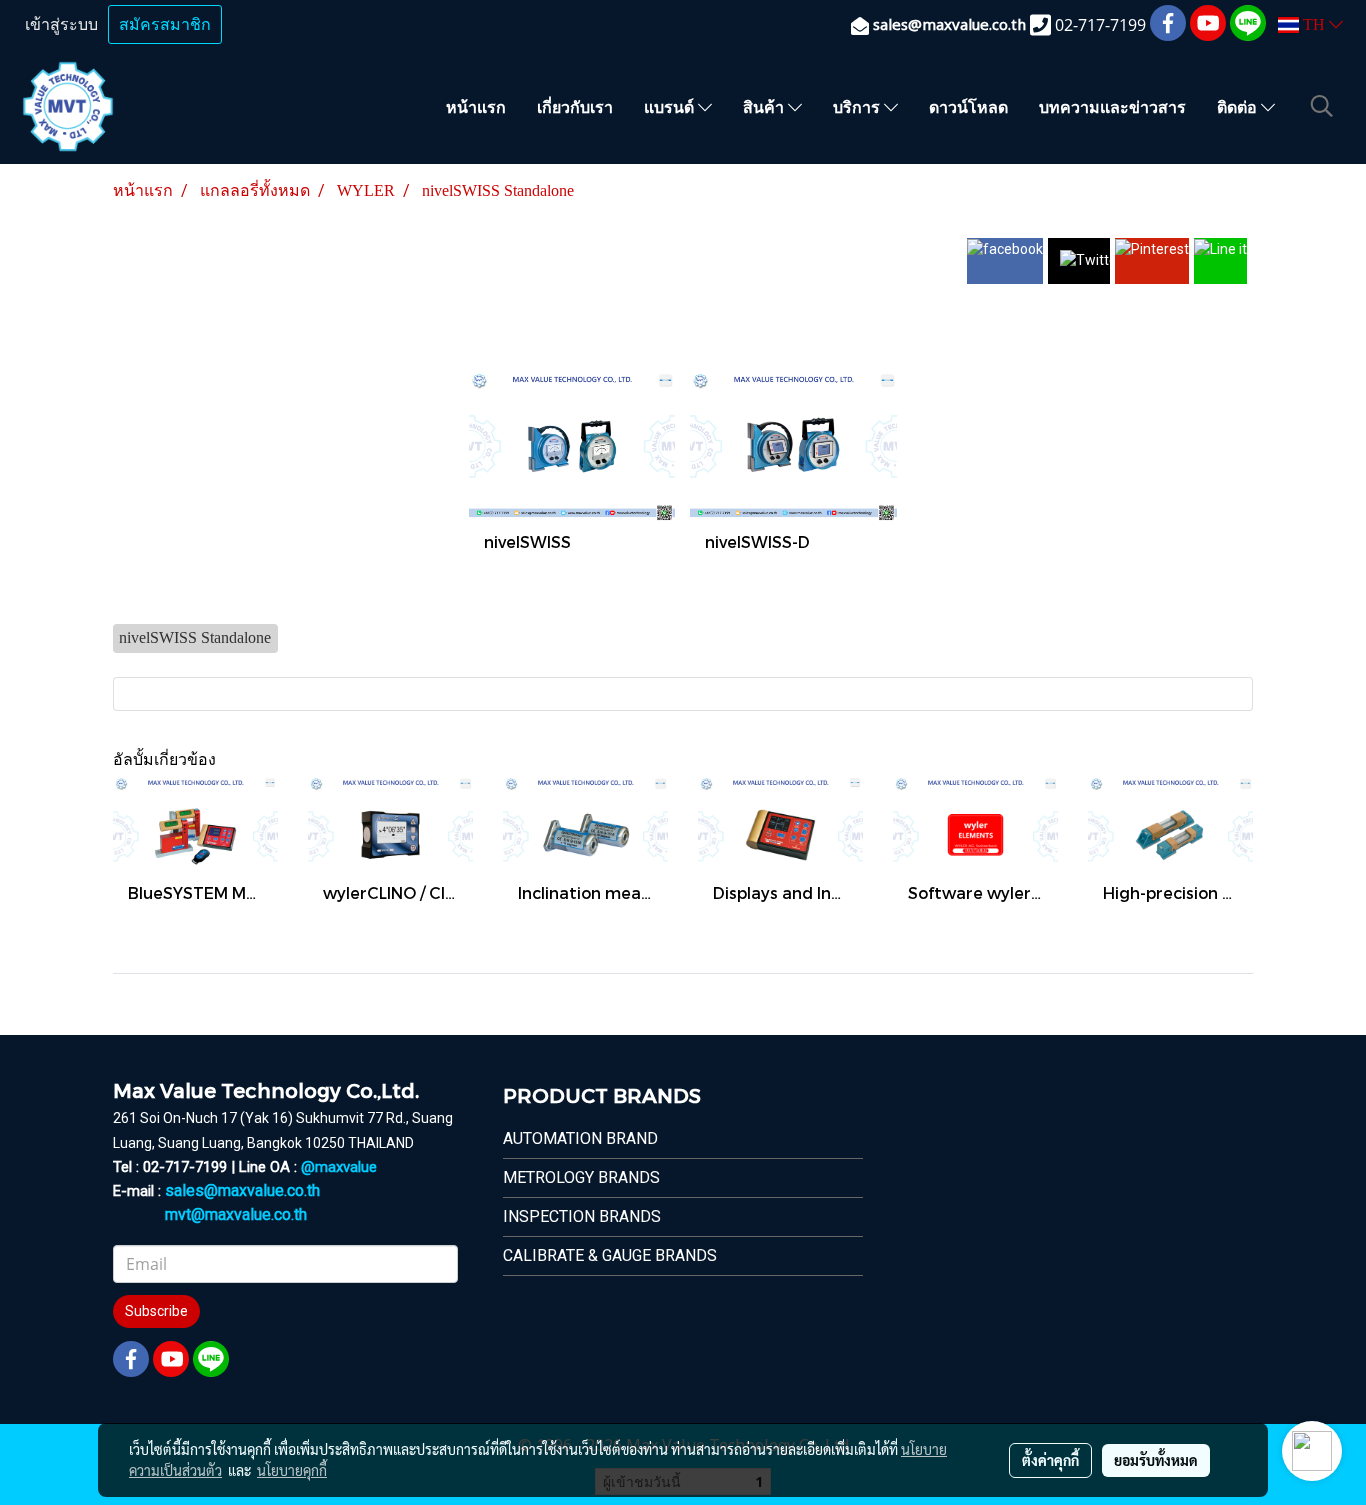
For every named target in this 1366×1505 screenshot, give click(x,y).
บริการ (858, 106)
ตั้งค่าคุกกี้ (1050, 1460)
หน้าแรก (476, 106)
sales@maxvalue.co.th (242, 1190)
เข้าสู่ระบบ (61, 24)
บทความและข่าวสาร (1112, 106)
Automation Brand (580, 1138)
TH (1314, 24)
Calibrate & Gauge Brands (610, 1255)
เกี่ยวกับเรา (575, 106)
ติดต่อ (1239, 106)
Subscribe (156, 1311)
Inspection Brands (582, 1216)
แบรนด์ (671, 106)
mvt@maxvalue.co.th (236, 1214)
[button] (1322, 106)
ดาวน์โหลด (968, 106)
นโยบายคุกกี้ (292, 1470)
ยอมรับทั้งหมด (1156, 1460)
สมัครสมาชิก (165, 24)
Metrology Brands (581, 1177)
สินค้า (765, 106)
